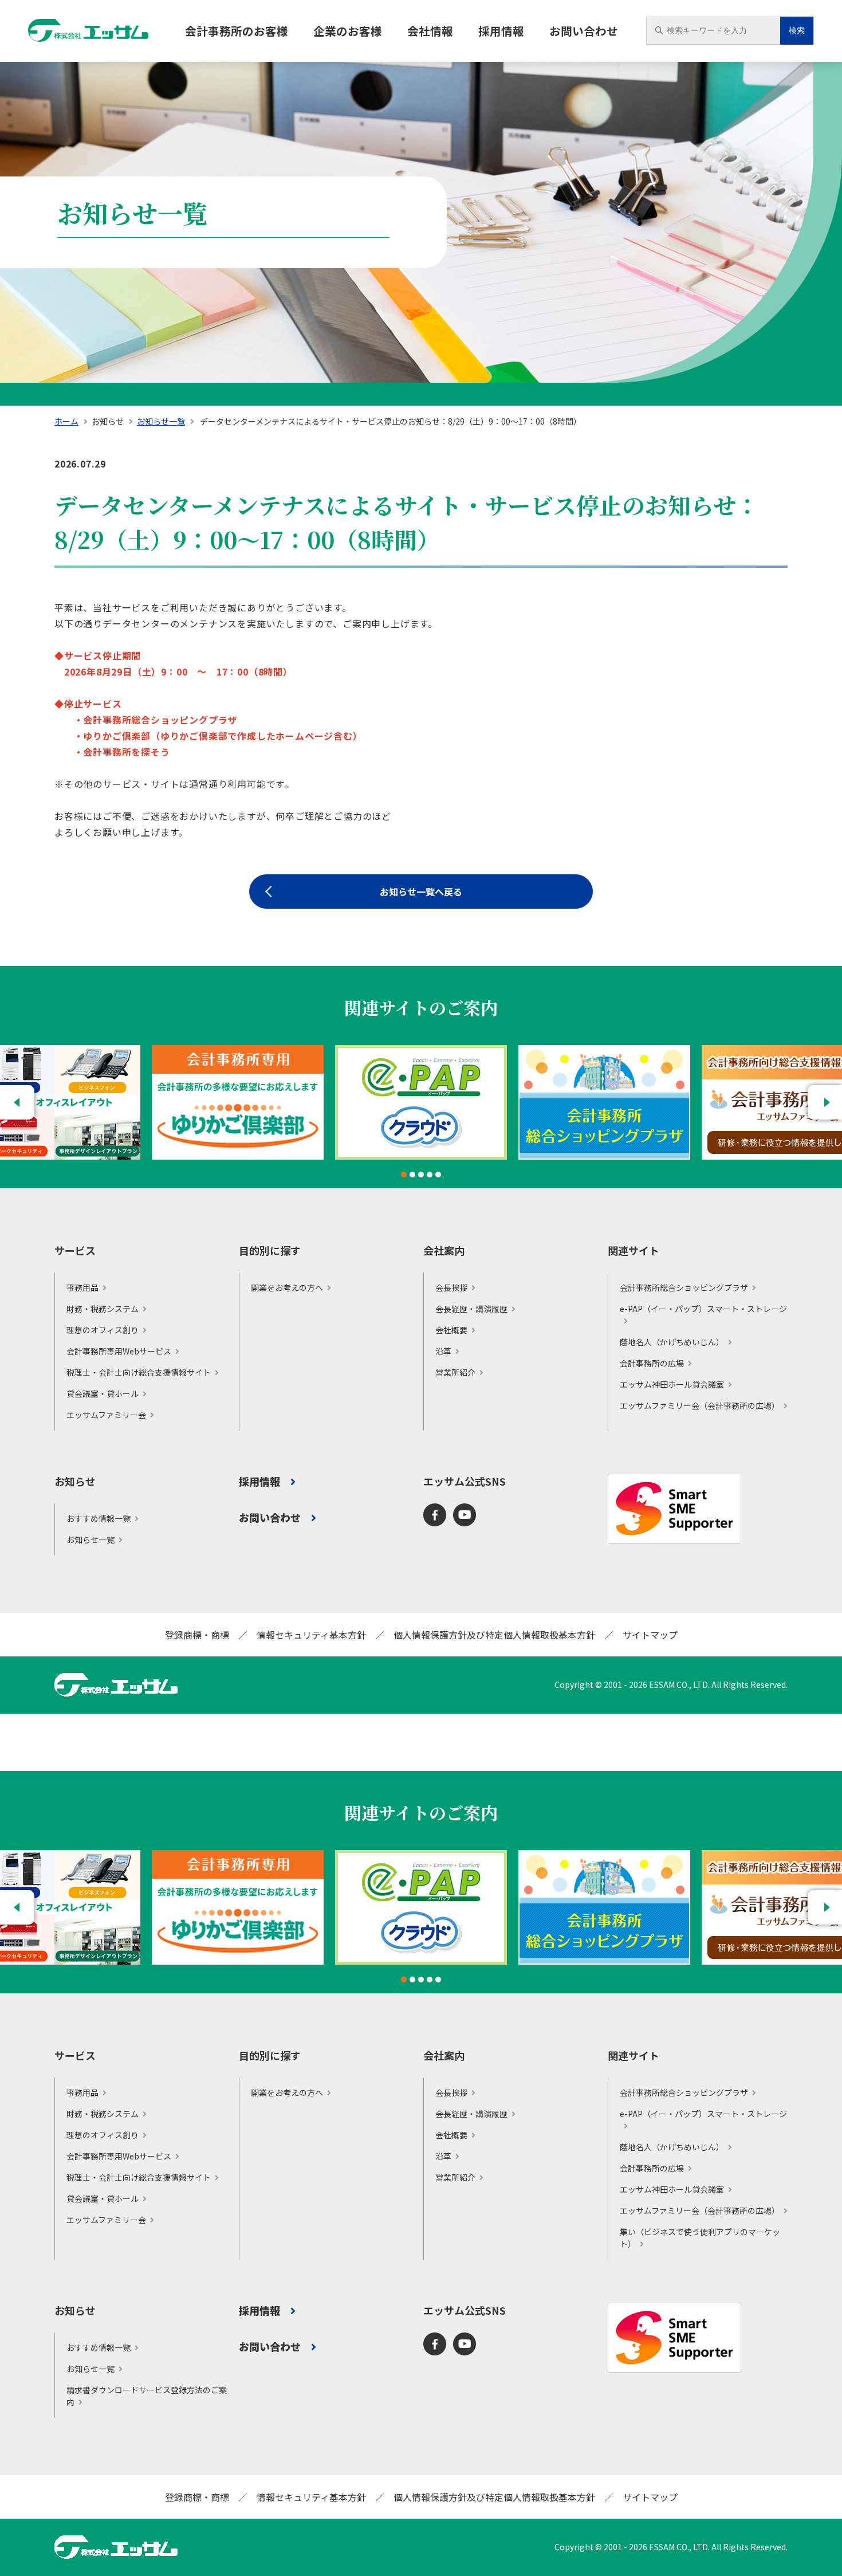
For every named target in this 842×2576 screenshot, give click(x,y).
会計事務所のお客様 (237, 31)
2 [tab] (412, 1175)
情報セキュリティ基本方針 (311, 1635)
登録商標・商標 (197, 1635)
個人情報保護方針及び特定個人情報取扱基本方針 (494, 1635)
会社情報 (430, 31)
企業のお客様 (348, 31)
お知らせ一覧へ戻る (421, 892)
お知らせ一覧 (161, 421)
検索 (797, 31)
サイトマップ (650, 1635)
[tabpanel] (421, 1102)
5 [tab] (438, 1175)
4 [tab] (430, 1175)
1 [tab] (404, 1175)
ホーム (66, 421)
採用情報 (501, 31)
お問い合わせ (584, 31)
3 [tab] (421, 1175)
